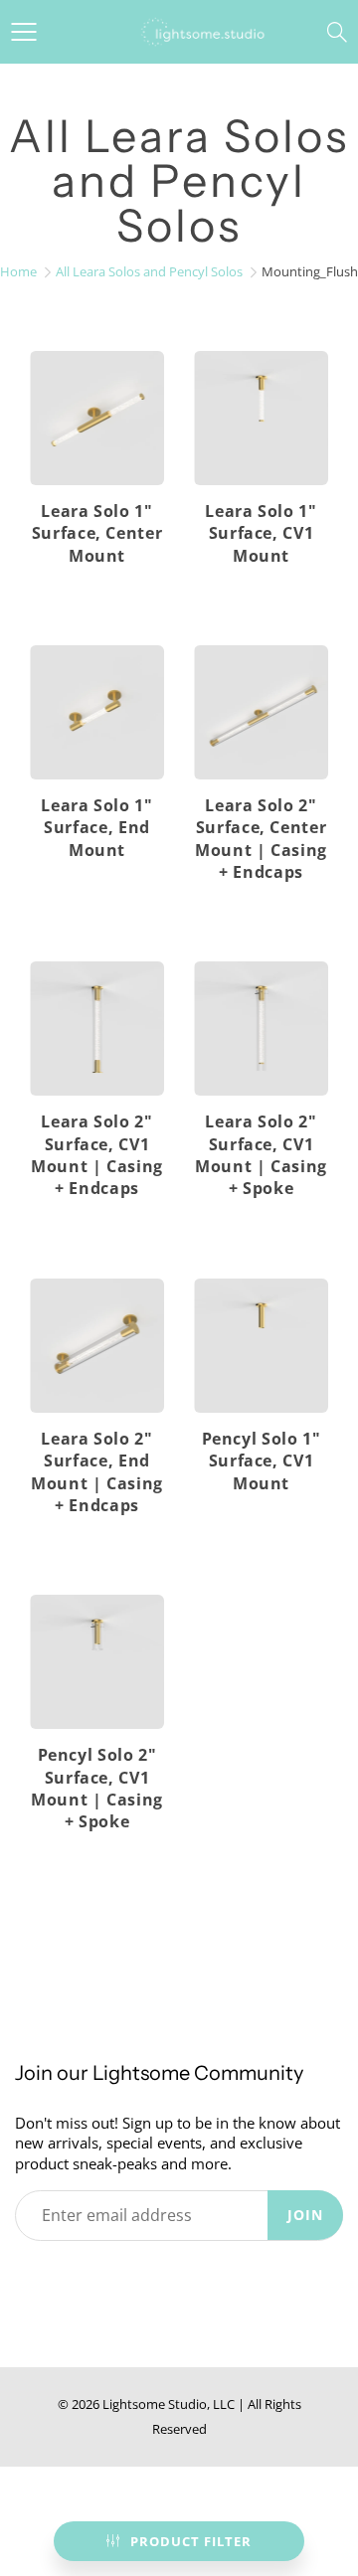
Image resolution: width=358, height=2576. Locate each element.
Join (305, 2215)
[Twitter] (25, 2278)
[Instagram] (163, 2278)
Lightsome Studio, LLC (169, 2404)
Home (18, 271)
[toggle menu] (23, 32)
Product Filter (191, 2541)
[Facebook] (71, 2278)
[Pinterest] (117, 2278)
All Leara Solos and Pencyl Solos (149, 271)
